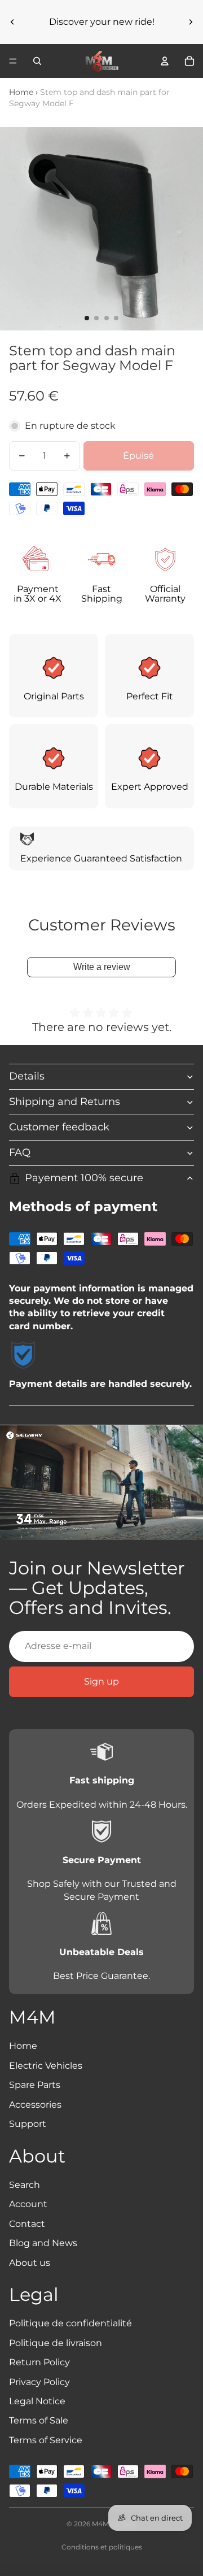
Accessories (35, 2105)
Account (28, 2204)
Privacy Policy (39, 2382)
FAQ (20, 1152)
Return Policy (39, 2362)
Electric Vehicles (46, 2066)
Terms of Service (46, 2440)
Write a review (102, 967)
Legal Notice (37, 2401)
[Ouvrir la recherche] (37, 61)
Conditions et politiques (102, 2547)
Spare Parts (35, 2085)
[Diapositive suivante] (191, 22)
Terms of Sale (39, 2420)
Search (25, 2185)
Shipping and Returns (65, 1102)
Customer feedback (59, 1127)
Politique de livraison (56, 2343)
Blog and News (43, 2243)
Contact (27, 2224)
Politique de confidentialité (70, 2323)
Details (27, 1076)
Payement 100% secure (84, 1178)
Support (28, 2124)
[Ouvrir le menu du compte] (165, 61)
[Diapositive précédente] (12, 22)
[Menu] (13, 61)
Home (21, 92)
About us (30, 2263)
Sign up (101, 1681)
